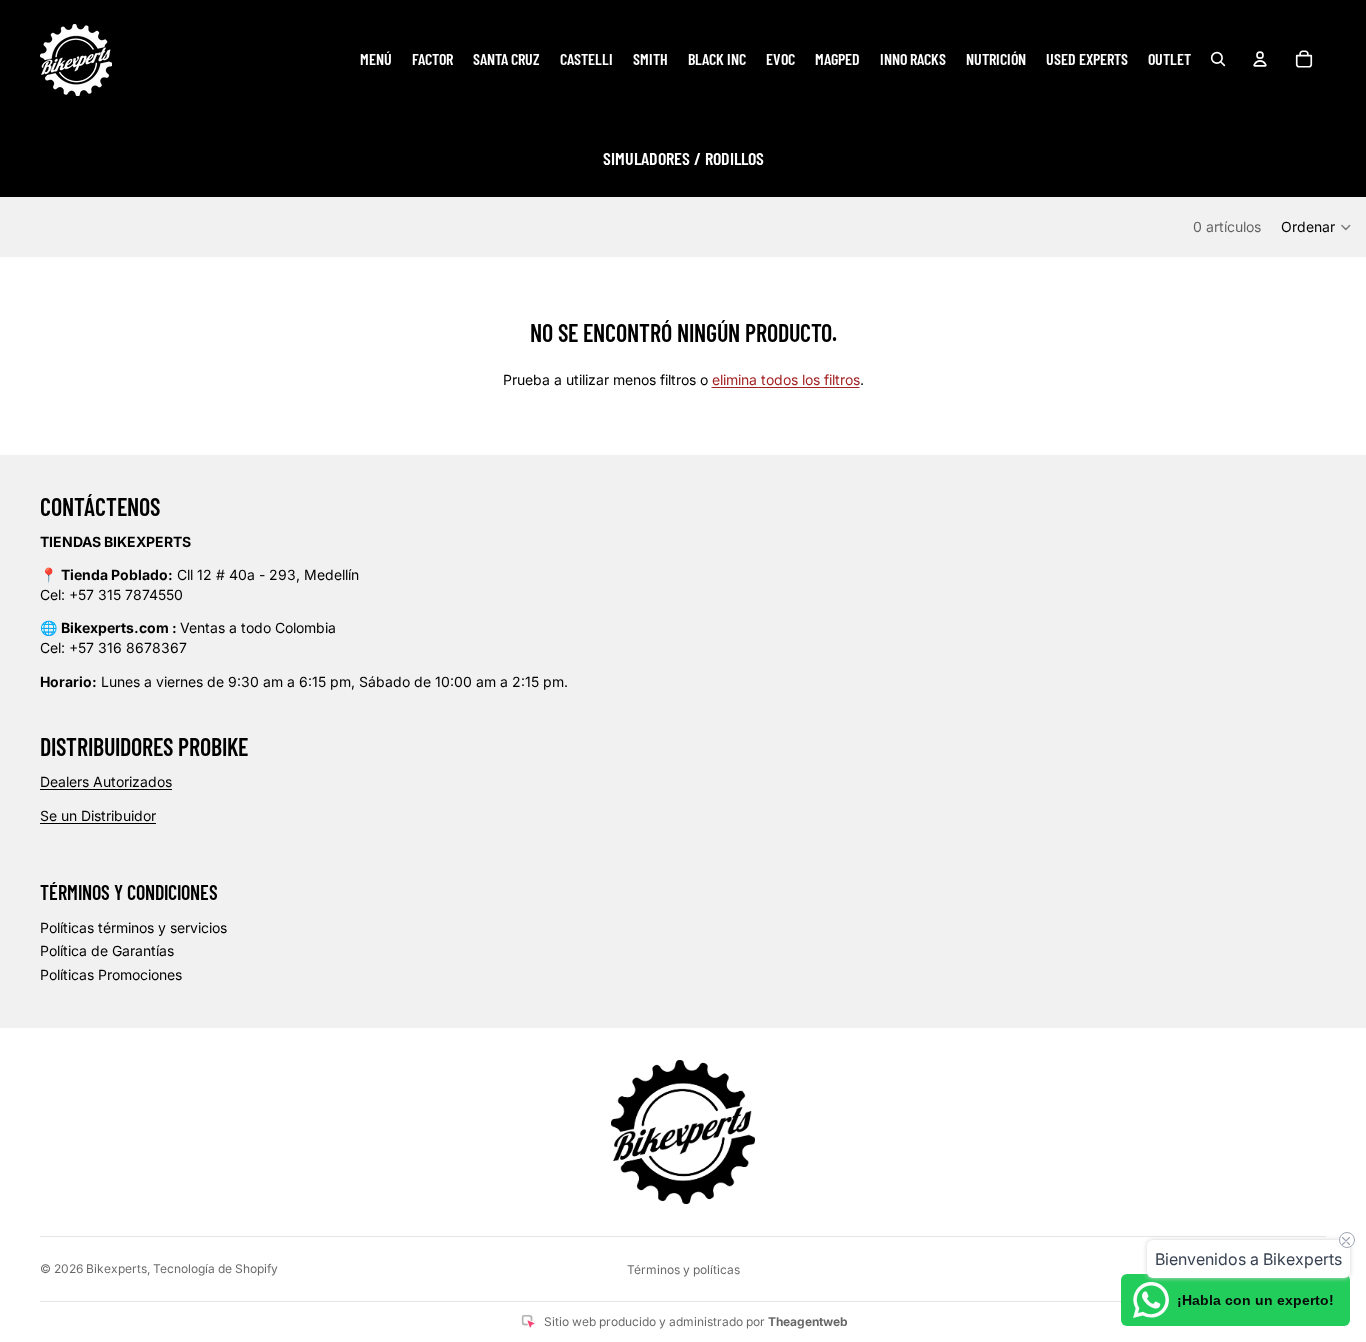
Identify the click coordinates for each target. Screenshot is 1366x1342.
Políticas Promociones (111, 974)
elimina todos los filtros (786, 379)
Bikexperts (116, 1268)
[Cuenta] (1260, 59)
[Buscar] (1218, 59)
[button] (1317, 227)
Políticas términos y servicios (133, 927)
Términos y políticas (683, 1269)
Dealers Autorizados (106, 781)
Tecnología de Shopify (215, 1268)
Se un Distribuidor (98, 815)
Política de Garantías (107, 950)
